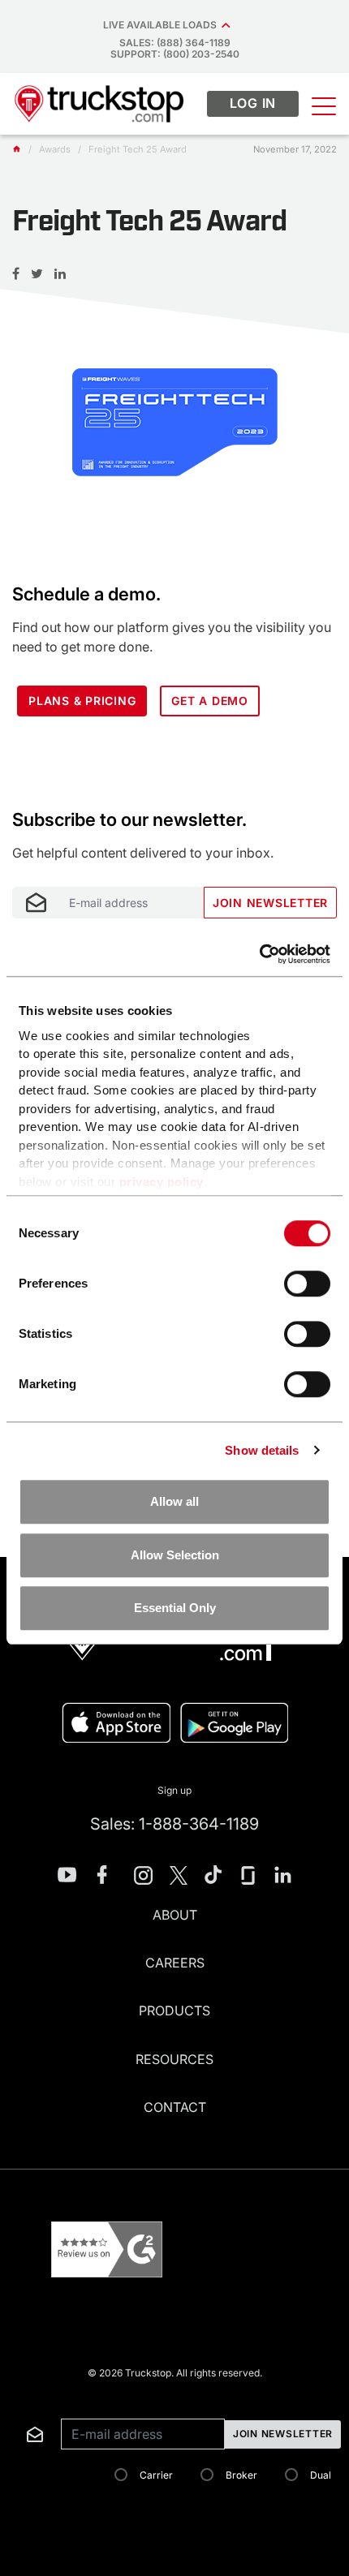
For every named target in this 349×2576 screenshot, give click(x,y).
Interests (30, 789)
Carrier (156, 2475)
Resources (174, 2059)
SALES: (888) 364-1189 (175, 43)
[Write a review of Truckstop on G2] (107, 2249)
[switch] (307, 1284)
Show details (262, 1450)
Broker (241, 2475)
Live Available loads (162, 25)
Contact (175, 2107)
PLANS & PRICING (82, 701)
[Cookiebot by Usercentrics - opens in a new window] (259, 954)
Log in (253, 103)
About (175, 1915)
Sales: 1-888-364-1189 (174, 1824)
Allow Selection (175, 1555)
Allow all (174, 1501)
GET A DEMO (210, 701)
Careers (175, 1963)
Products (174, 2010)
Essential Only (175, 1608)
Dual (321, 2475)
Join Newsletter (270, 903)
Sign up (174, 1790)
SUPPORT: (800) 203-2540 (175, 54)
